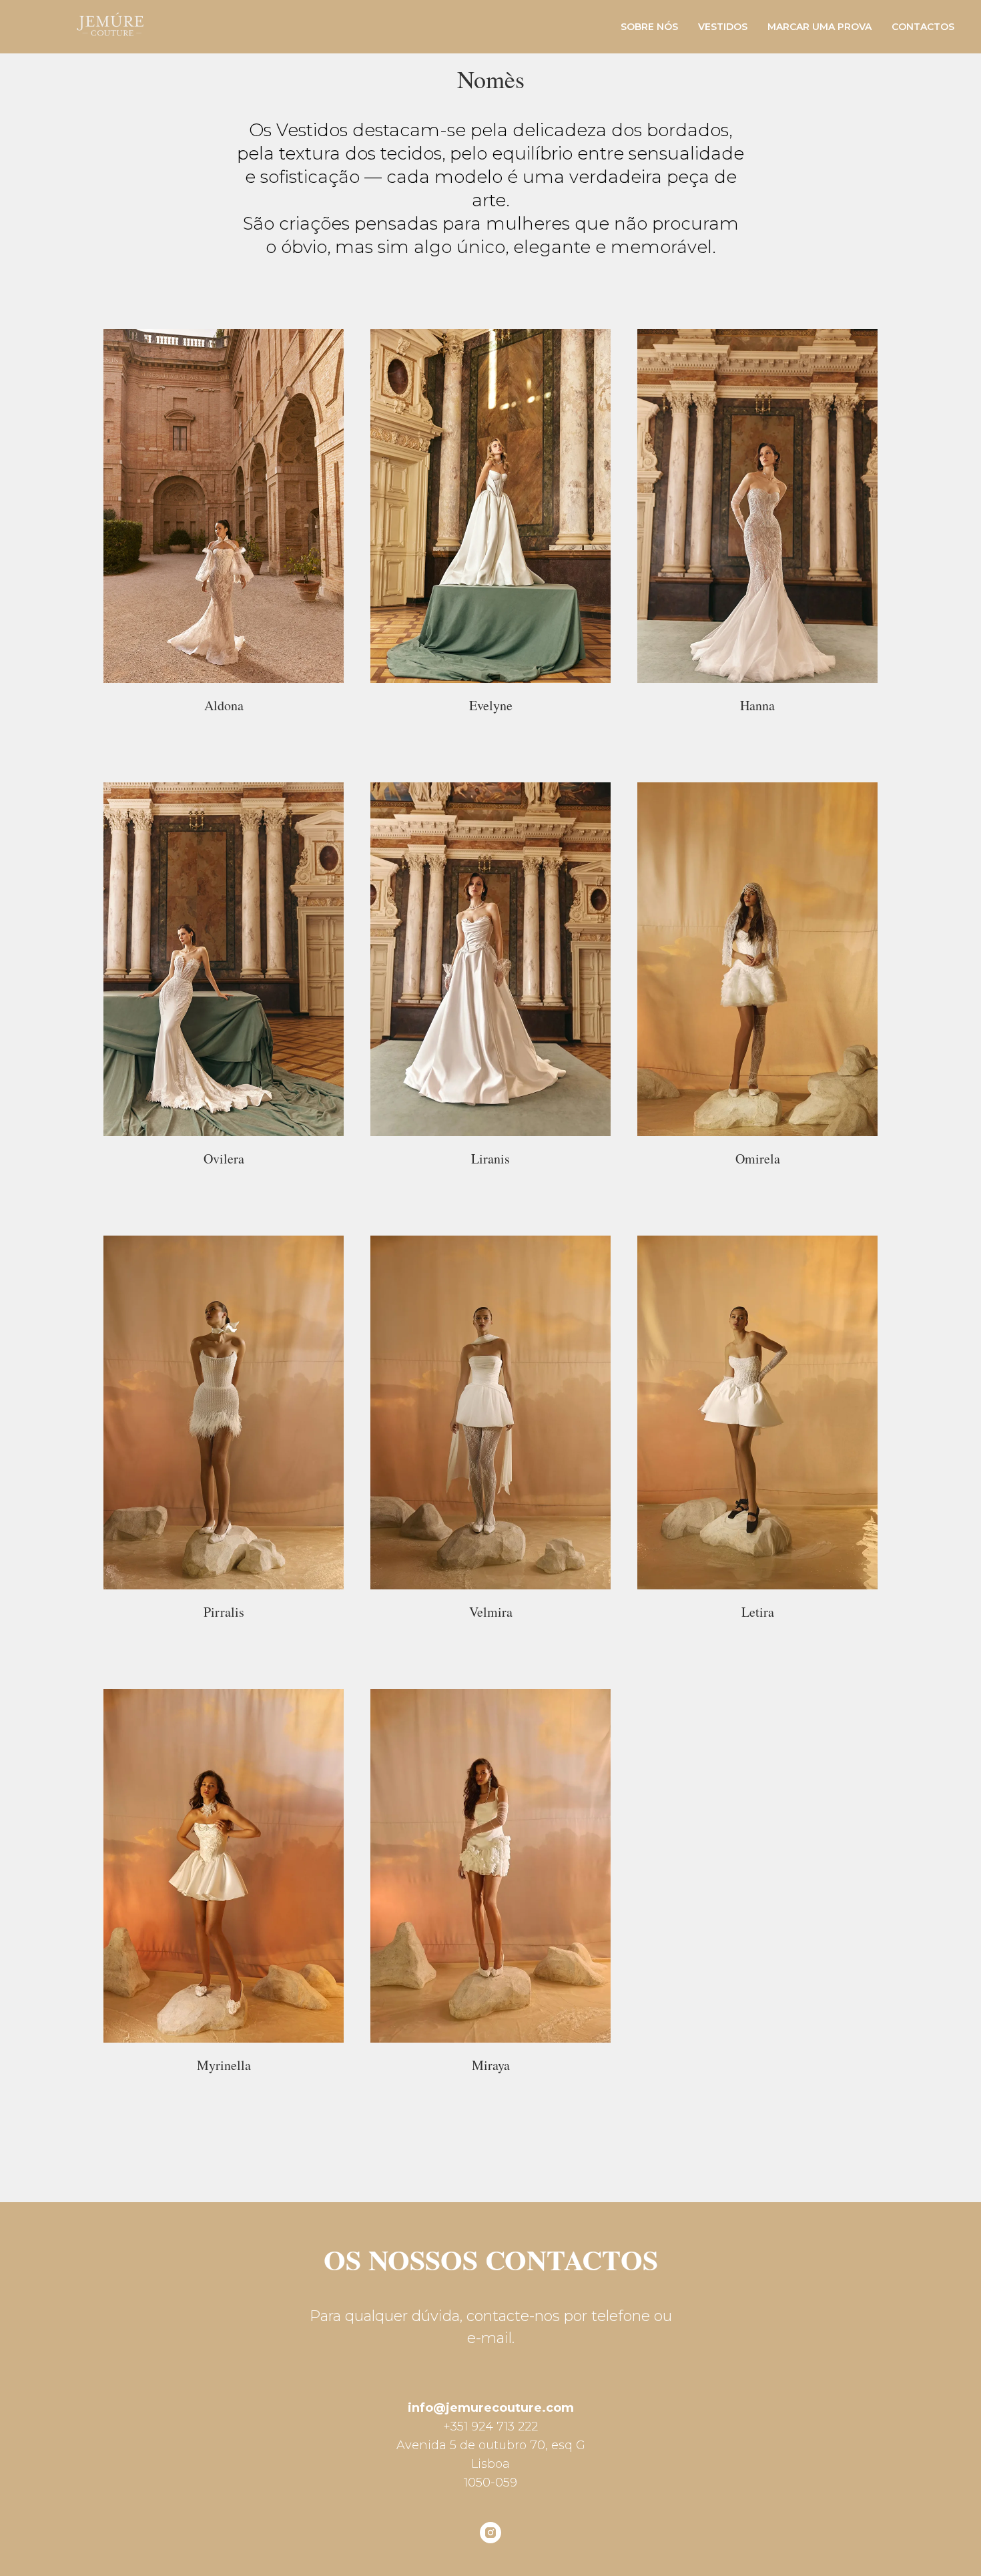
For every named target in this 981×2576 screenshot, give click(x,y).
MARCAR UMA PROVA (820, 27)
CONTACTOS (923, 27)
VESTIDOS (723, 27)
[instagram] (490, 2533)
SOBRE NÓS (649, 27)
